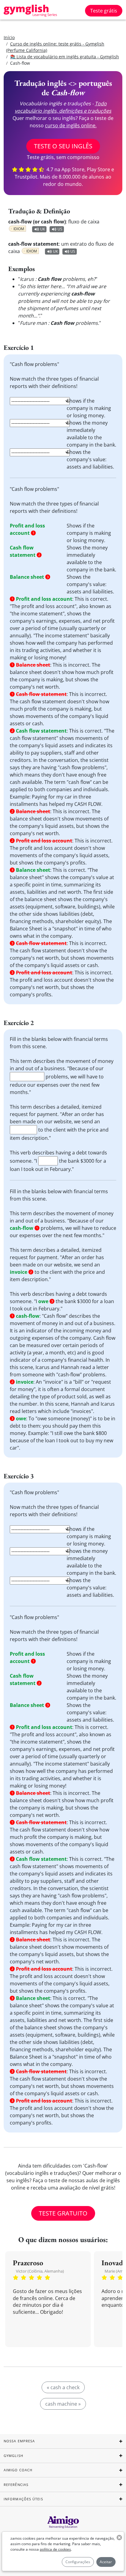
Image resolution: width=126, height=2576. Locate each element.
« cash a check (63, 2387)
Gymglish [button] (13, 2456)
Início (9, 37)
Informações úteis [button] (23, 2499)
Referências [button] (16, 2485)
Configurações (78, 2562)
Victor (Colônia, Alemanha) (40, 2271)
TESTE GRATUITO (63, 2213)
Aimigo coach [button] (18, 2470)
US (60, 229)
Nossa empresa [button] (19, 2441)
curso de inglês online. (71, 125)
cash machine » (63, 2404)
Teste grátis (104, 11)
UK (43, 229)
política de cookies (55, 2549)
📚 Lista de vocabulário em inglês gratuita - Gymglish (65, 57)
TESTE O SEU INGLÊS (63, 146)
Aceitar (106, 2562)
